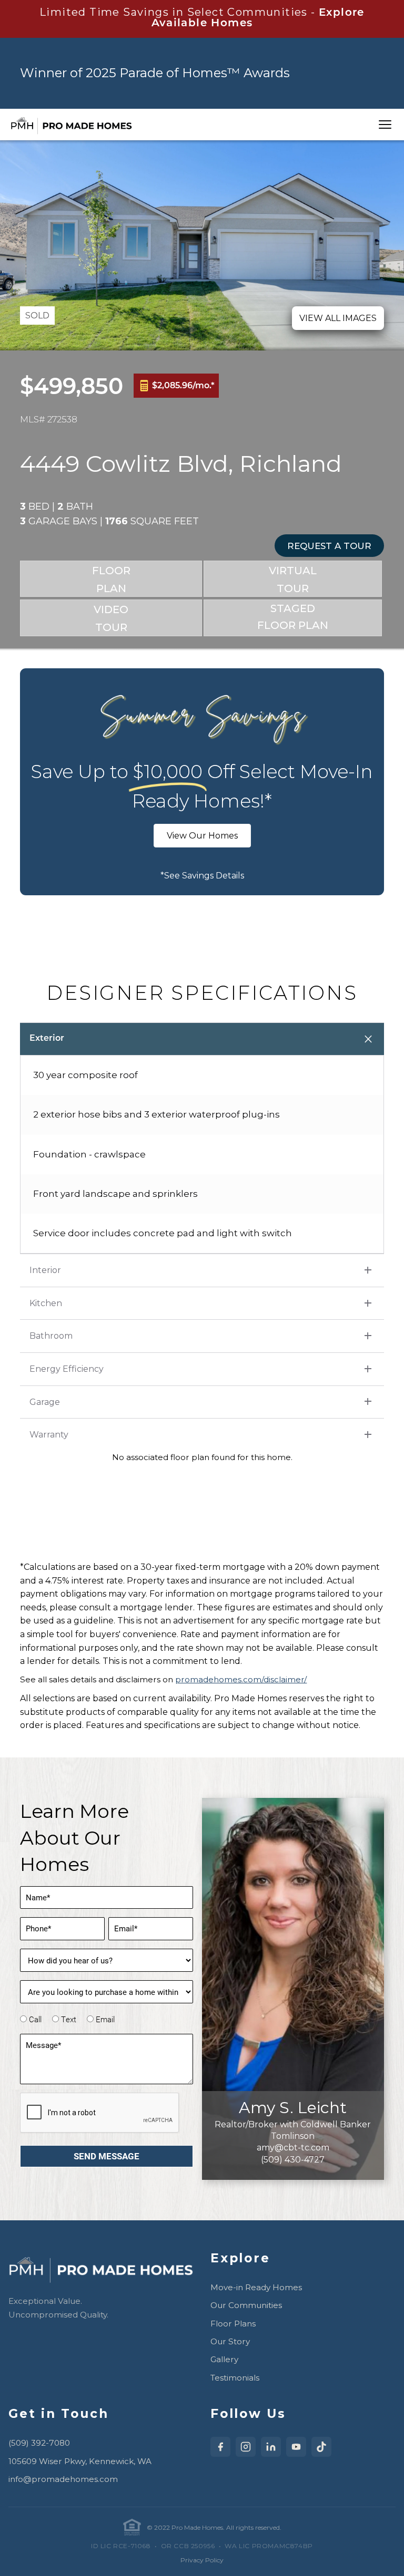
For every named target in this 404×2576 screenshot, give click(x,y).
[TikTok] (321, 2447)
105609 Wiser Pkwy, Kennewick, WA (80, 2461)
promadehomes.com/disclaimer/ (241, 1679)
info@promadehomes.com (63, 2479)
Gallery (224, 2359)
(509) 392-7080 (39, 2443)
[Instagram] (246, 2447)
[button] (329, 546)
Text (69, 2019)
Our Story (230, 2341)
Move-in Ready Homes (256, 2287)
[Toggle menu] (385, 125)
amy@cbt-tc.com (293, 2148)
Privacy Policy (202, 2560)
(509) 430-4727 (293, 2160)
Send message (107, 2156)
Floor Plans (233, 2324)
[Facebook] (220, 2447)
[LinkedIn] (271, 2447)
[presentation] (100, 2113)
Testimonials (235, 2378)
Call (35, 2019)
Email (105, 2019)
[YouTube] (296, 2447)
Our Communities (246, 2305)
